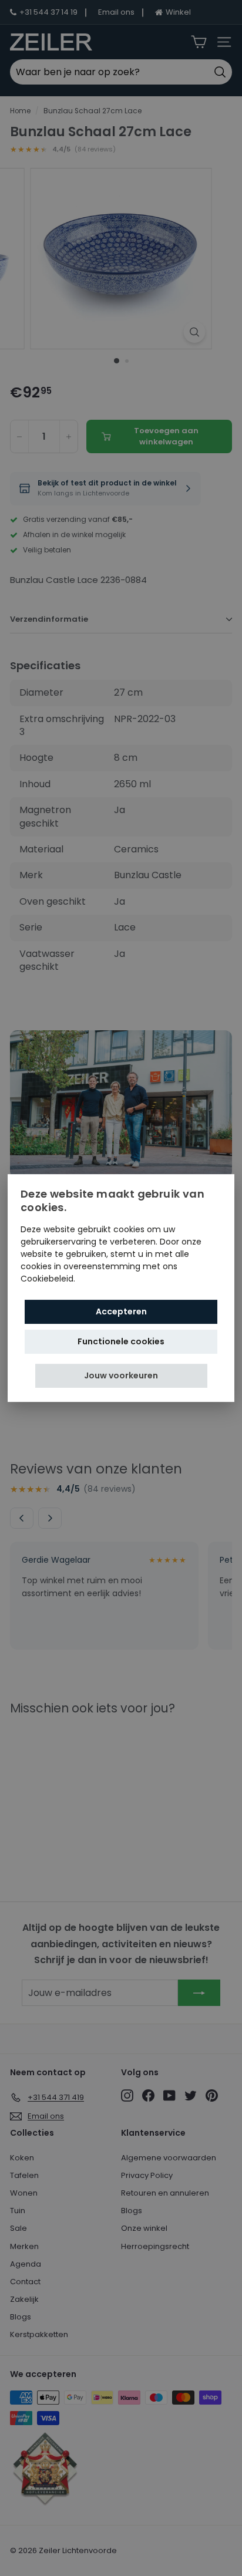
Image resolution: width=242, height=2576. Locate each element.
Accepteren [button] (121, 1311)
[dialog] (121, 1288)
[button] (121, 1376)
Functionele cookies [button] (121, 1341)
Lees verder (101, 1279)
